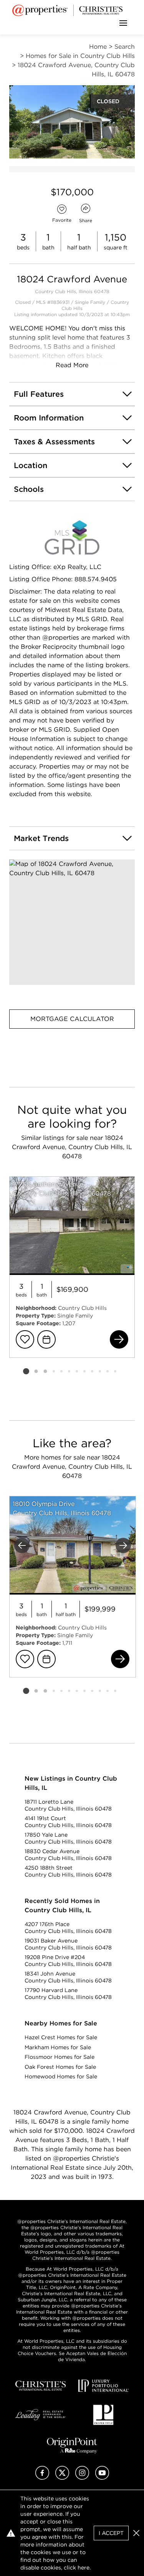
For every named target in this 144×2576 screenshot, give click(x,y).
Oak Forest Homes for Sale (60, 2067)
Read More (72, 365)
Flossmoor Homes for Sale (60, 2057)
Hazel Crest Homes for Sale (61, 2037)
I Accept (111, 2533)
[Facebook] (42, 2478)
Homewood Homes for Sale (61, 2076)
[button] (72, 922)
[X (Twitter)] (62, 2478)
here (84, 2568)
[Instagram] (82, 2478)
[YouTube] (102, 2478)
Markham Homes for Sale (58, 2047)
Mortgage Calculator (72, 1019)
